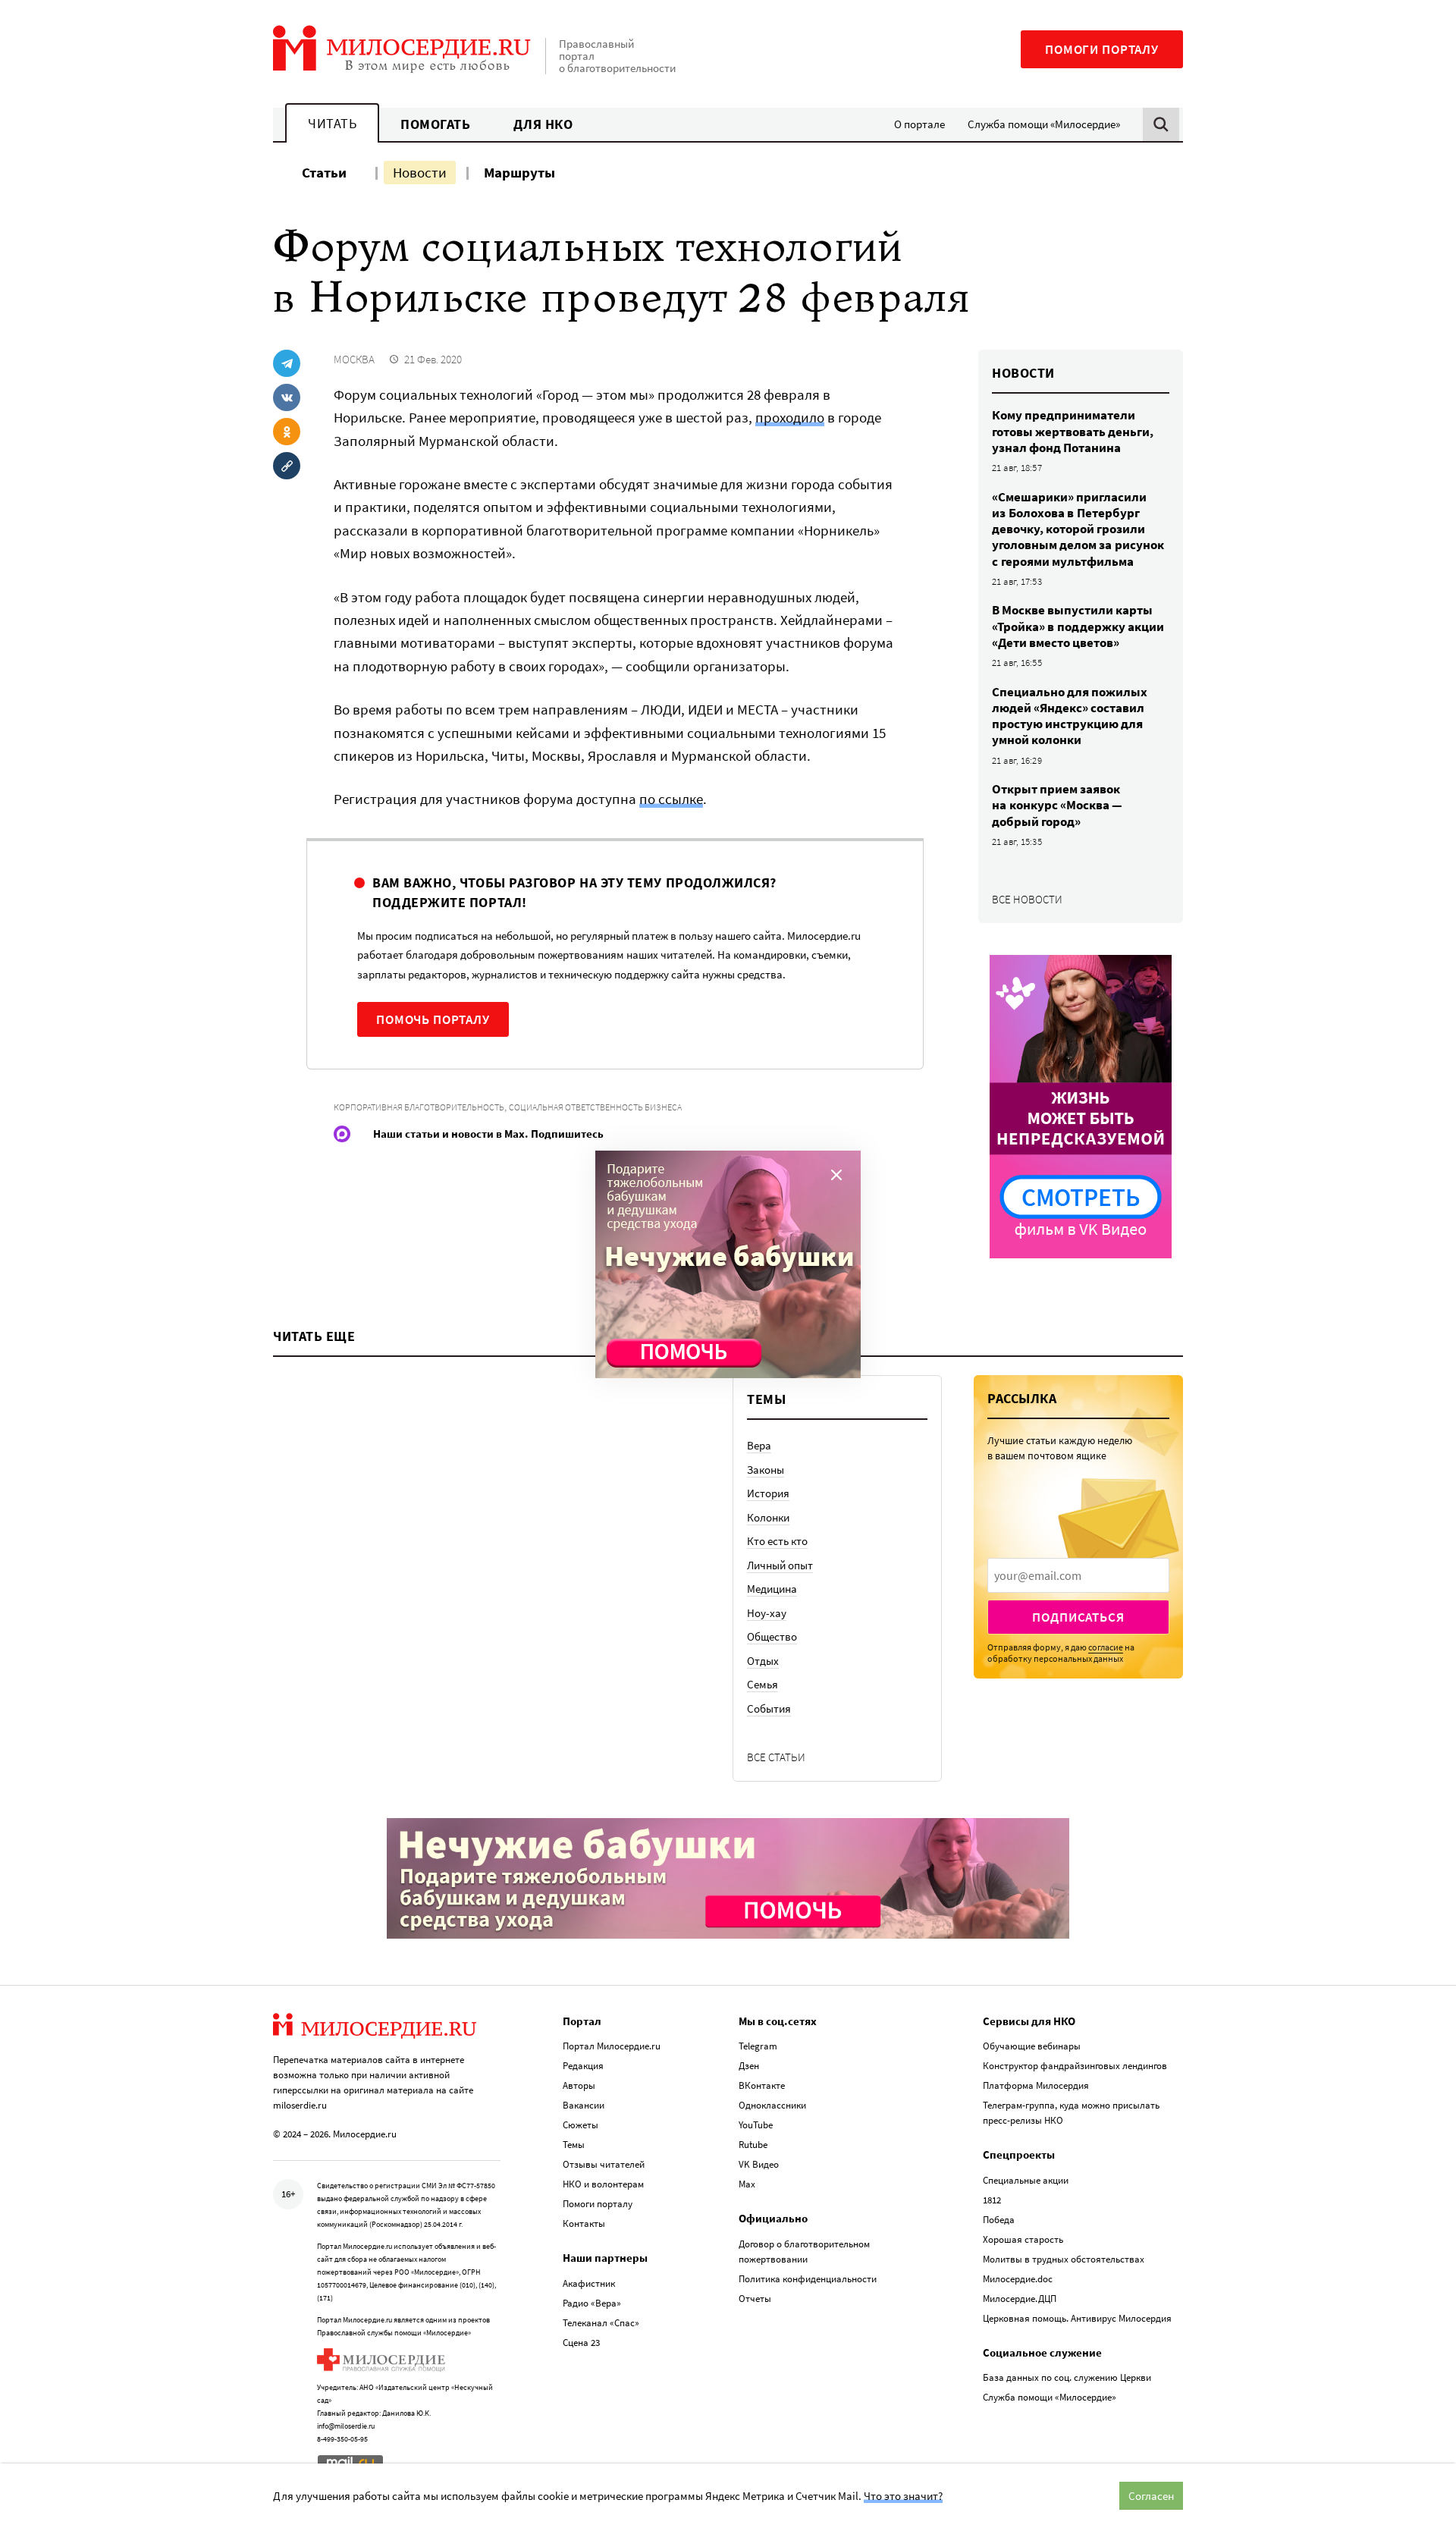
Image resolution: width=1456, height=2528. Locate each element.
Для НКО (543, 124)
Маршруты (519, 172)
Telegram (758, 2046)
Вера (759, 1445)
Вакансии (584, 2105)
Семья (763, 1684)
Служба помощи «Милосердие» (1044, 124)
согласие (1106, 1647)
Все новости (1027, 899)
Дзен (749, 2066)
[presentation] (1078, 1575)
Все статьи (776, 1757)
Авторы (579, 2085)
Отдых (763, 1661)
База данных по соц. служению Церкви (1067, 2377)
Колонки (768, 1517)
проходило (790, 417)
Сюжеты (581, 2125)
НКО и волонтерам (603, 2184)
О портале (919, 124)
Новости (420, 172)
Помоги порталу (1102, 49)
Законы (766, 1470)
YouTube (756, 2125)
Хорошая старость (1023, 2239)
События (769, 1708)
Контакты (584, 2223)
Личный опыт (780, 1565)
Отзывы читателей (604, 2164)
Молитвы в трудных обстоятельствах (1064, 2259)
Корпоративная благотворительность (419, 1107)
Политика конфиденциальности (808, 2279)
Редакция (583, 2066)
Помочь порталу (433, 1019)
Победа (999, 2220)
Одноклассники (772, 2105)
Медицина (772, 1589)
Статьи (324, 172)
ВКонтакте (762, 2085)
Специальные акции (1026, 2180)
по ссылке (671, 799)
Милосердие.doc (1018, 2279)
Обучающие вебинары (1032, 2046)
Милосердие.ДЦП (1020, 2299)
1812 (992, 2200)
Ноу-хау (767, 1613)
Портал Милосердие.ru (612, 2046)
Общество (772, 1636)
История (768, 1493)
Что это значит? (903, 2496)
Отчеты (755, 2299)
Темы (574, 2145)
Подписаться (1078, 1617)
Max (747, 2184)
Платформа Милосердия (1036, 2085)
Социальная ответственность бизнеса (595, 1107)
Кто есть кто (777, 1541)
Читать (332, 123)
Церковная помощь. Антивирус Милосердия (1077, 2318)
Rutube (753, 2145)
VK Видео (759, 2164)
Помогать (435, 124)
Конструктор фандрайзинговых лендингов (1075, 2066)
